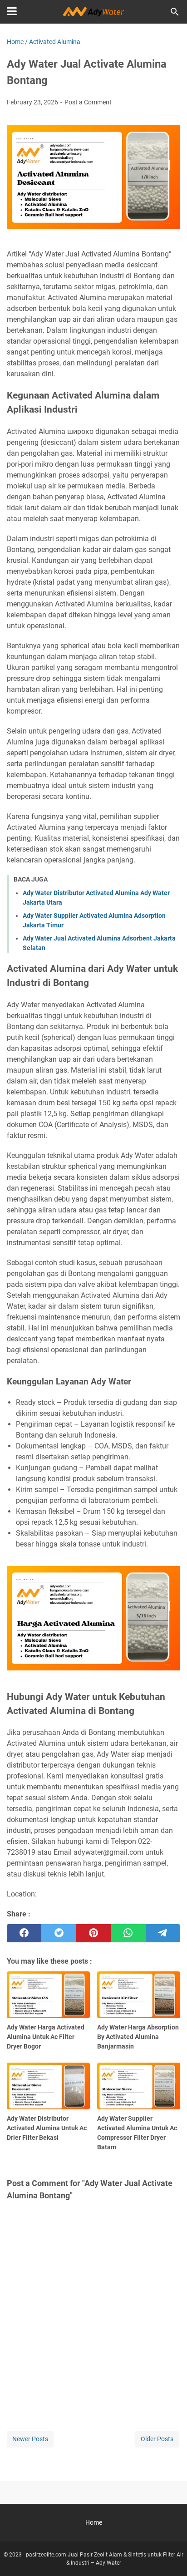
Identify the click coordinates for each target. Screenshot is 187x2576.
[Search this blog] (175, 12)
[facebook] (24, 1933)
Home (94, 2522)
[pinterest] (93, 1933)
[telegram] (163, 1933)
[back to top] (169, 2556)
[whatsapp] (128, 1933)
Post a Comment (88, 102)
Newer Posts (30, 2439)
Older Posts (157, 2439)
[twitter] (59, 1933)
